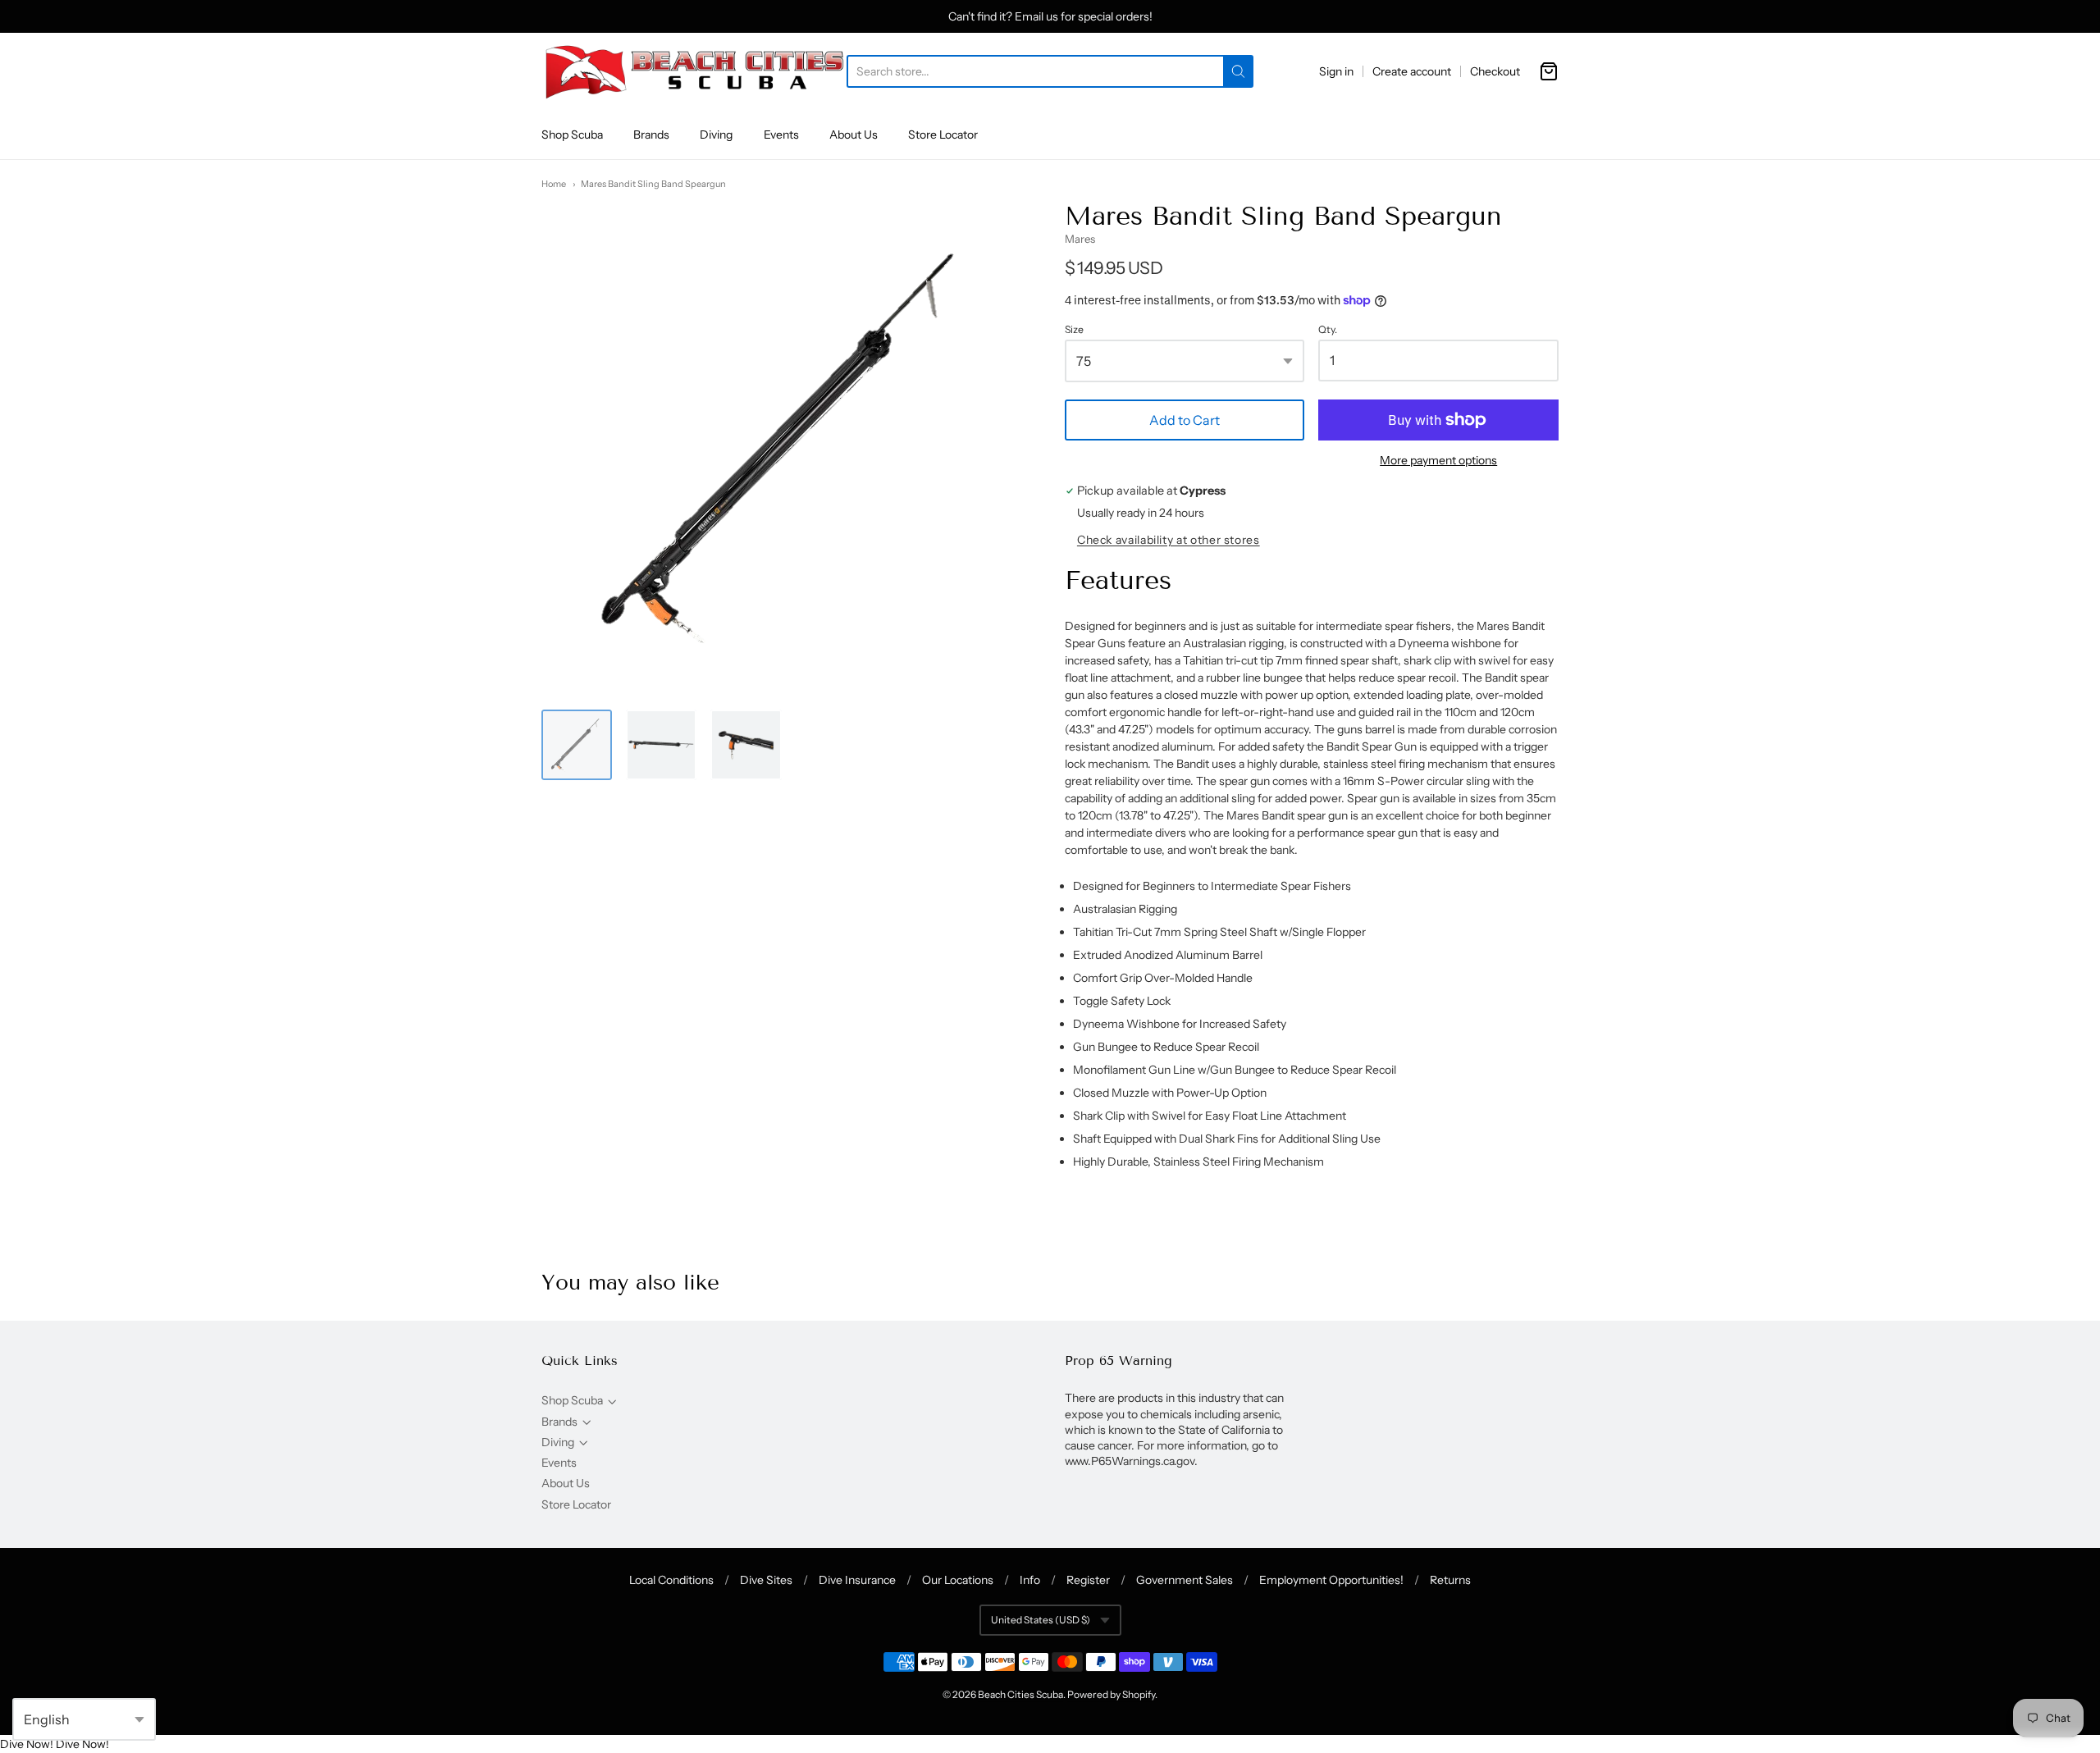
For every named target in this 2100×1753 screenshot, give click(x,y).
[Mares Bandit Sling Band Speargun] (746, 745)
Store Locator (943, 135)
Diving (716, 135)
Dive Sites (766, 1580)
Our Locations (958, 1580)
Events (781, 135)
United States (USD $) (1041, 1620)
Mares (1080, 239)
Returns (1450, 1580)
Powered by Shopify (1111, 1694)
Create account (1412, 71)
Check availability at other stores (1169, 540)
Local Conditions (671, 1580)
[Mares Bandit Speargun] (577, 745)
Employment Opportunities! (1331, 1580)
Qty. (1328, 330)
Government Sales (1185, 1580)
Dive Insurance (857, 1580)
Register (1088, 1580)
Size (1074, 330)
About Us (854, 135)
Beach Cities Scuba (1020, 1694)
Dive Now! (27, 1744)
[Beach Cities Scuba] (694, 71)
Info (1030, 1580)
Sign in (1336, 71)
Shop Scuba (572, 135)
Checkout (1495, 71)
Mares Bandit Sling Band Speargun (653, 184)
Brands (651, 135)
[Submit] (1238, 71)
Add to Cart (1185, 420)
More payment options (1438, 460)
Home (554, 184)
